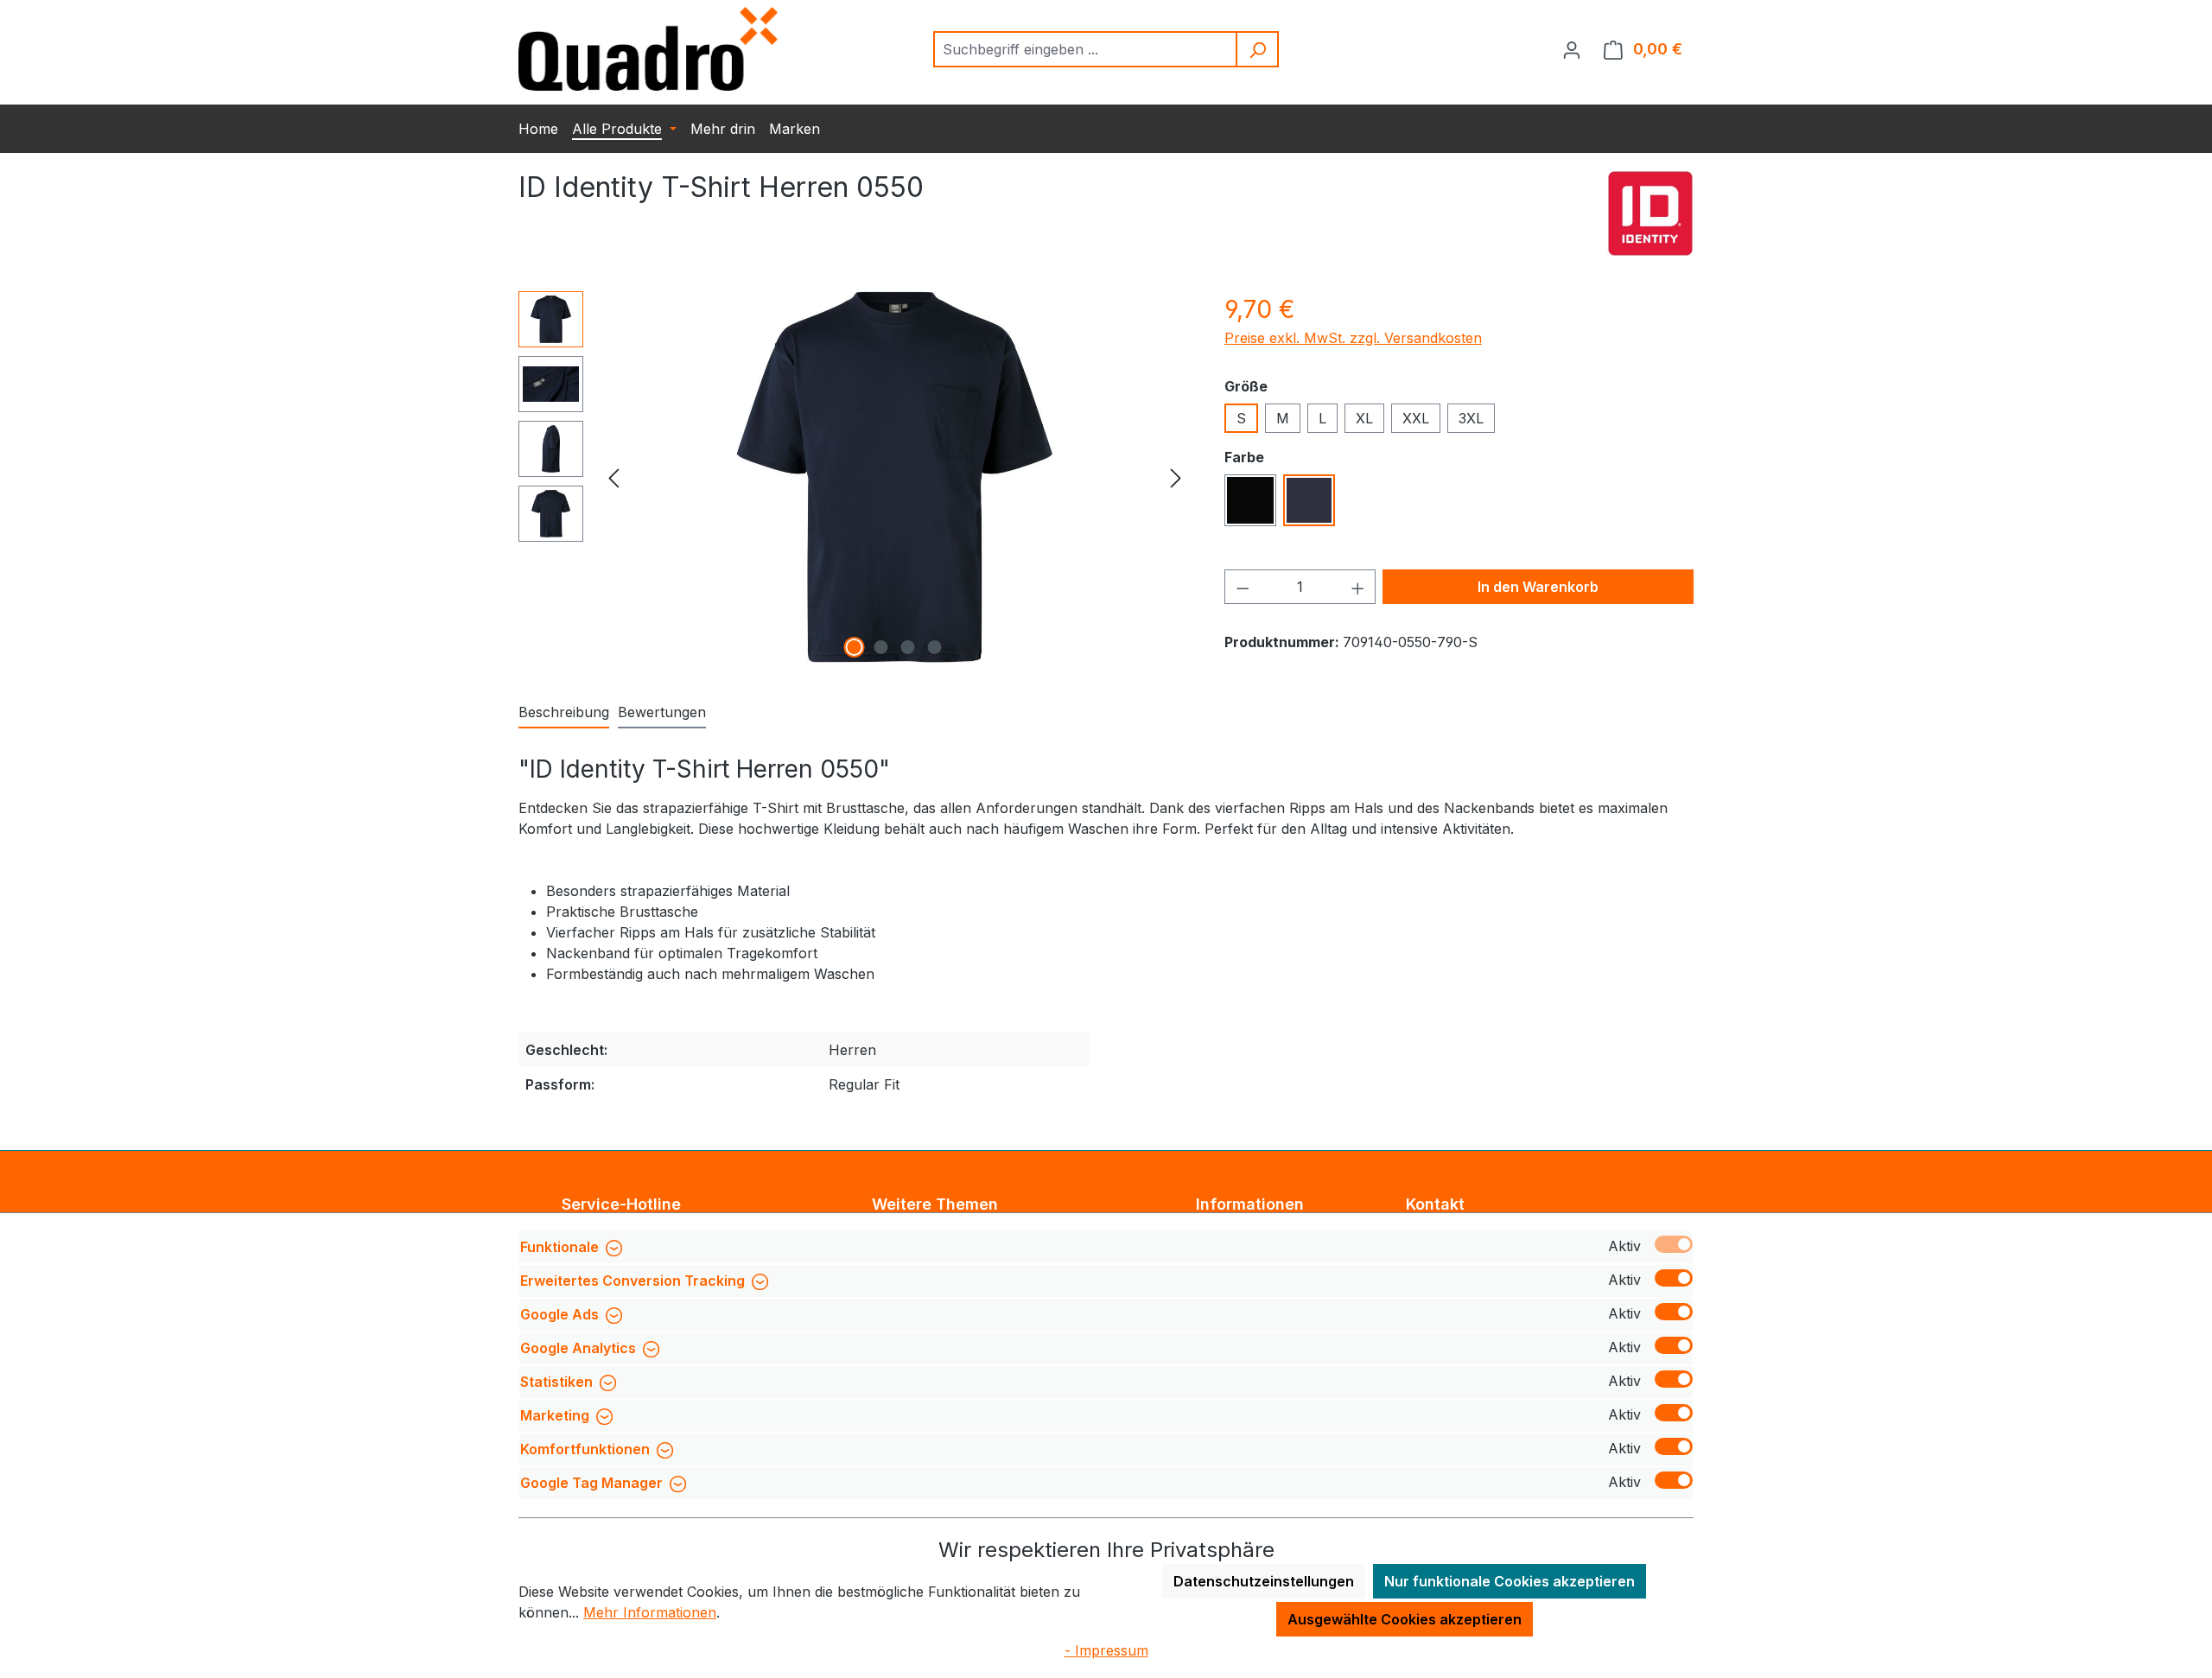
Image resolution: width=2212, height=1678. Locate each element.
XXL (1416, 418)
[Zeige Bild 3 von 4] (908, 647)
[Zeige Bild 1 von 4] (855, 647)
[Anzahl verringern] (1243, 587)
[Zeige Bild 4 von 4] (935, 647)
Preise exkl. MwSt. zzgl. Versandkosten (1353, 338)
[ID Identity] (1650, 213)
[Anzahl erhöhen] (1358, 587)
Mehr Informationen (650, 1612)
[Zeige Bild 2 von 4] (881, 647)
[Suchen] (1258, 49)
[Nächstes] (1176, 477)
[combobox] (1086, 49)
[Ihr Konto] (1572, 49)
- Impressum (1106, 1650)
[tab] (564, 713)
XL (1364, 418)
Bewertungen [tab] (662, 712)
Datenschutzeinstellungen (1264, 1581)
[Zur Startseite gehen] (648, 49)
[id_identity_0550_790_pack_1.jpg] (894, 477)
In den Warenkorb (1538, 587)
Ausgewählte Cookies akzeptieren (1405, 1619)
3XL (1471, 418)
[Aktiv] (1674, 1244)
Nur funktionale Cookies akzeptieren (1510, 1581)
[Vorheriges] (613, 477)
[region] (854, 477)
